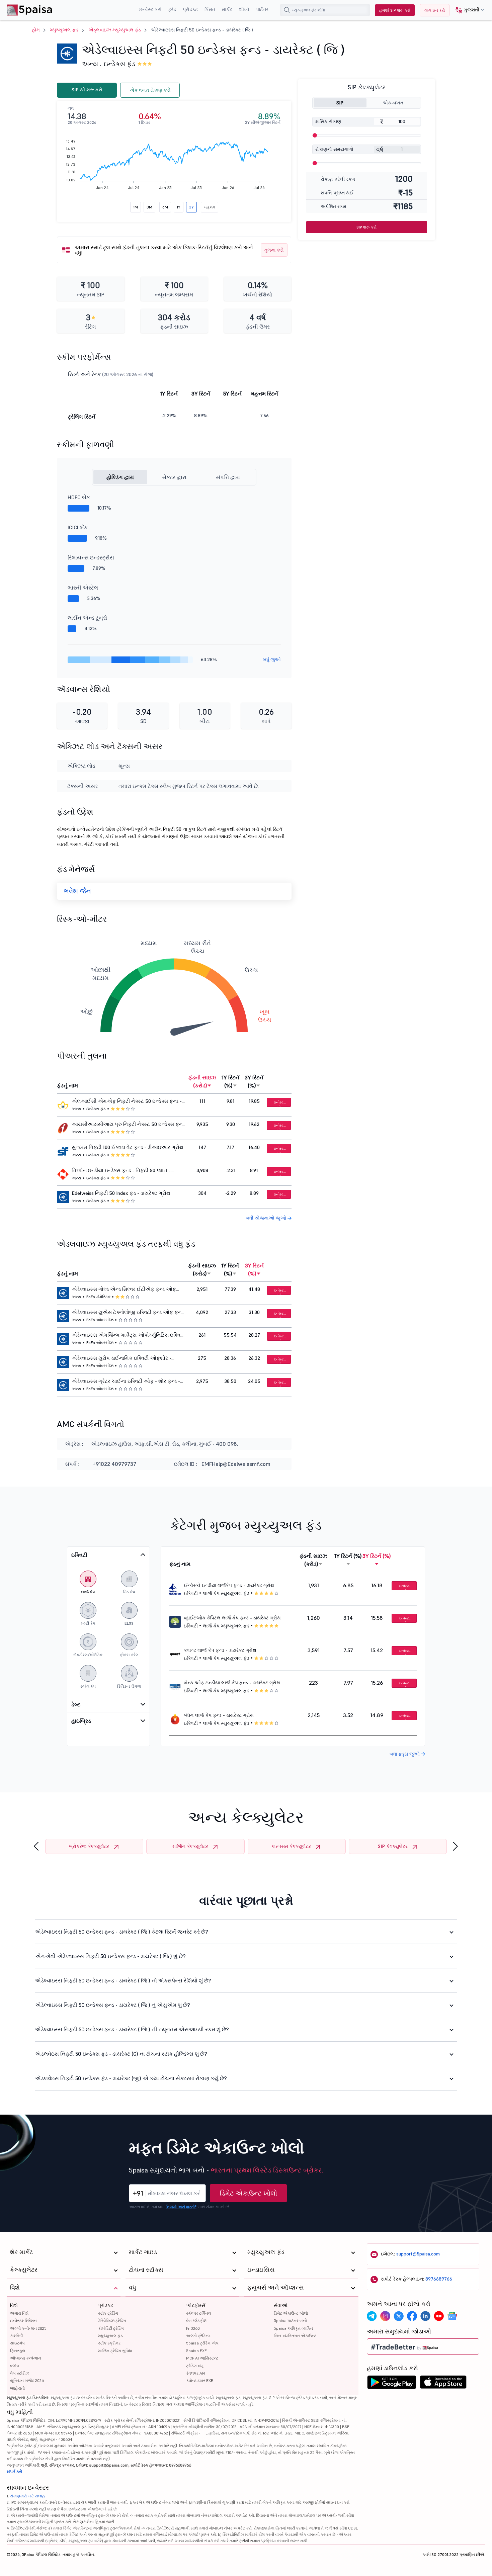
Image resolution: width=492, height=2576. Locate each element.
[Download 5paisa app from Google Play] (392, 2384)
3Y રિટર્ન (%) (254, 1081)
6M (165, 207)
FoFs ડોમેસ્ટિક (98, 1297)
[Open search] (287, 10)
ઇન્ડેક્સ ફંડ (119, 64)
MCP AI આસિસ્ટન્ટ (202, 2358)
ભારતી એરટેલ (83, 588)
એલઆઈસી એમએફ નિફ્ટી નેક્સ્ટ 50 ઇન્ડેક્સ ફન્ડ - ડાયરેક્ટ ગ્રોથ (127, 1102)
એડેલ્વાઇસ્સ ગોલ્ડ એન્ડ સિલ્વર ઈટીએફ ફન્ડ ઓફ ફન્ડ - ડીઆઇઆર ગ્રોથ (124, 1290)
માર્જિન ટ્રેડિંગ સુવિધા (115, 2351)
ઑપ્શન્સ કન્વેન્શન (26, 2358)
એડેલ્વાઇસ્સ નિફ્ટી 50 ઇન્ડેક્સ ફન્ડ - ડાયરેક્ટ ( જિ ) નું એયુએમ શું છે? (113, 2005)
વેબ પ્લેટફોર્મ (196, 2321)
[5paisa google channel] (452, 2316)
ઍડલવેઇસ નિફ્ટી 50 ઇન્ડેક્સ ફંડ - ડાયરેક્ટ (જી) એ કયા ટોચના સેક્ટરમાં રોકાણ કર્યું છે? (131, 2078)
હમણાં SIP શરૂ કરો (395, 10)
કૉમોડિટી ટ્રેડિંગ (111, 2328)
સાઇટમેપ (17, 2343)
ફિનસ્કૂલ (18, 2351)
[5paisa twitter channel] (399, 2316)
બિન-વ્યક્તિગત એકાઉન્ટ (295, 2336)
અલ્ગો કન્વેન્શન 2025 (28, 2328)
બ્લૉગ (15, 2366)
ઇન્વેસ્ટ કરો (150, 9)
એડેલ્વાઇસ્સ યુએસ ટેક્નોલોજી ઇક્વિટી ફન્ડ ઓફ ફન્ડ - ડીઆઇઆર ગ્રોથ (128, 1313)
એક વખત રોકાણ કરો (150, 90)
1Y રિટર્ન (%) (230, 1081)
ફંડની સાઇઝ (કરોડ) (202, 1081)
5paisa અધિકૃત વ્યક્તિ (293, 2328)
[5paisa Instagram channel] (385, 2316)
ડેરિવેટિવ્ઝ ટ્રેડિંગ (112, 2321)
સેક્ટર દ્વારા (174, 477)
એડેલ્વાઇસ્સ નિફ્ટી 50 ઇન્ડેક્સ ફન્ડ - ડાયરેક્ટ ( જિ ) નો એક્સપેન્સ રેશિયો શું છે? (123, 1980)
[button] (467, 10)
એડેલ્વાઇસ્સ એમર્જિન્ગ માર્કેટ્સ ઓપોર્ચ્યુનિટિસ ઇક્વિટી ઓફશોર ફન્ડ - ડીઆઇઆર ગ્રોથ (128, 1336)
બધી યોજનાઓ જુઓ (267, 1218)
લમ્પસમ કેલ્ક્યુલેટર (292, 1846)
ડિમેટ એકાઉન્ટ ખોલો (249, 2193)
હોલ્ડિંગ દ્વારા (120, 477)
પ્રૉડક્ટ (190, 9)
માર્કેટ (227, 9)
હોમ (36, 30)
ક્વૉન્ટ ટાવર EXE (200, 2380)
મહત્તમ (210, 207)
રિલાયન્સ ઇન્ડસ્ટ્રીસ (91, 557)
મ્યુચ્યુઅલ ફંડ (64, 30)
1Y (179, 207)
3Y (191, 207)
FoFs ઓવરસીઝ (100, 1320)
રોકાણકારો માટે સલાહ (28, 2496)
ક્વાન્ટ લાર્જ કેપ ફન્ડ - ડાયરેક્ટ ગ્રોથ (220, 1650)
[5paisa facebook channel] (412, 2316)
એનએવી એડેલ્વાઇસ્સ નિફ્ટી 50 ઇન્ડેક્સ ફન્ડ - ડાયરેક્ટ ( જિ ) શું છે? (110, 1956)
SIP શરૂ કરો (366, 227)
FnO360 (193, 2328)
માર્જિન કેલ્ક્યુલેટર (190, 1846)
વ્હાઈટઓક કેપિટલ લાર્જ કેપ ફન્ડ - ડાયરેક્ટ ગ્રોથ (232, 1618)
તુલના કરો (274, 250)
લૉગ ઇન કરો (435, 10)
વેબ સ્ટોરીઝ (20, 2373)
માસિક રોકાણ (328, 121)
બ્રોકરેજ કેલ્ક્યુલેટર (89, 1846)
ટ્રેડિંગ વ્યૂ (194, 2366)
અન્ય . (92, 64)
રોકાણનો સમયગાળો (334, 149)
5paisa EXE (196, 2351)
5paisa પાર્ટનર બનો (290, 2321)
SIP (340, 103)
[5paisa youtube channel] (439, 2316)
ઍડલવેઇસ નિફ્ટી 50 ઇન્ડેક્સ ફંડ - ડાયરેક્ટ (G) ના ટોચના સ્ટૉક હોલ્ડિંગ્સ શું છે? (121, 2054)
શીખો (244, 9)
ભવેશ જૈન (77, 891)
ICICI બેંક (78, 527)
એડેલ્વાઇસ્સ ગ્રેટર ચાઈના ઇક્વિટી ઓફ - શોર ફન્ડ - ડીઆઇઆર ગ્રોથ (126, 1382)
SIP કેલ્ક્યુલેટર (393, 1846)
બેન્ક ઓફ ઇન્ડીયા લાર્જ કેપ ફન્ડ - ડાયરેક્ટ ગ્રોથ (232, 1683)
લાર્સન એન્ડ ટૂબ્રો (87, 618)
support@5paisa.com (418, 2254)
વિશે (14, 2305)
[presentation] (36, 1846)
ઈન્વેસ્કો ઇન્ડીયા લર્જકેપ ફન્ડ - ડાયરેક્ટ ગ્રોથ (229, 1585)
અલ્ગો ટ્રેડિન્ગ (198, 2336)
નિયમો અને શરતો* (181, 2207)
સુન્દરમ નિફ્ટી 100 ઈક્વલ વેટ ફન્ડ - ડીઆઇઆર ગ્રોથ (128, 1147)
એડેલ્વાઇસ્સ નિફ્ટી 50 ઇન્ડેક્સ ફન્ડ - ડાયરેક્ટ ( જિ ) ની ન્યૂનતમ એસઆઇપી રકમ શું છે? (132, 2029)
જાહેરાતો (17, 2388)
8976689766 (439, 2279)
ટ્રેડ (172, 9)
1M (136, 207)
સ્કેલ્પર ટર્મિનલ (199, 2313)
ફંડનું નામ (67, 1085)
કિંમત (210, 9)
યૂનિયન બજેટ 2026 (27, 2380)
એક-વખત (393, 103)
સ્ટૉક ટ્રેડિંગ (108, 2313)
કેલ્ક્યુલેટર (24, 2270)
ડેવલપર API (196, 2373)
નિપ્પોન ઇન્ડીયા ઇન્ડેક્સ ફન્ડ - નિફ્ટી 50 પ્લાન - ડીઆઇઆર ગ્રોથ (121, 1171)
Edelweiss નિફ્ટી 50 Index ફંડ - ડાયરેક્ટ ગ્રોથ (121, 1193)
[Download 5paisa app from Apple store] (443, 2384)
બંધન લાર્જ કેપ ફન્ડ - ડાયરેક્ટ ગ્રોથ (219, 1715)
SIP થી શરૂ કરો (87, 90)
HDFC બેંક (79, 497)
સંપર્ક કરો (14, 2471)
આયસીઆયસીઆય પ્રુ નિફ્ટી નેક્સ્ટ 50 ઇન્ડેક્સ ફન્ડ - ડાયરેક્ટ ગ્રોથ (128, 1125)
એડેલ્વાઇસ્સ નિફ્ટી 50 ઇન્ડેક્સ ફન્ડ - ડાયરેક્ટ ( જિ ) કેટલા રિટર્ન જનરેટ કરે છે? (122, 1932)
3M (149, 207)
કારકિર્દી (16, 2336)
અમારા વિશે (19, 2313)
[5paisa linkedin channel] (425, 2316)
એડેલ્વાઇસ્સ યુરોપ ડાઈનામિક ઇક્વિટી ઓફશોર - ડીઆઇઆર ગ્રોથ (121, 1359)
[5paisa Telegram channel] (372, 2316)
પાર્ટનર (262, 9)
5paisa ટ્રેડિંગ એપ (202, 2343)
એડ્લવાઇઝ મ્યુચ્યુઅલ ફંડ (115, 30)
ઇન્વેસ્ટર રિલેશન (23, 2321)
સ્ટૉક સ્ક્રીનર (109, 2343)
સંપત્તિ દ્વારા (228, 477)
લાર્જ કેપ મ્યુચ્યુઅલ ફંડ (226, 1593)
